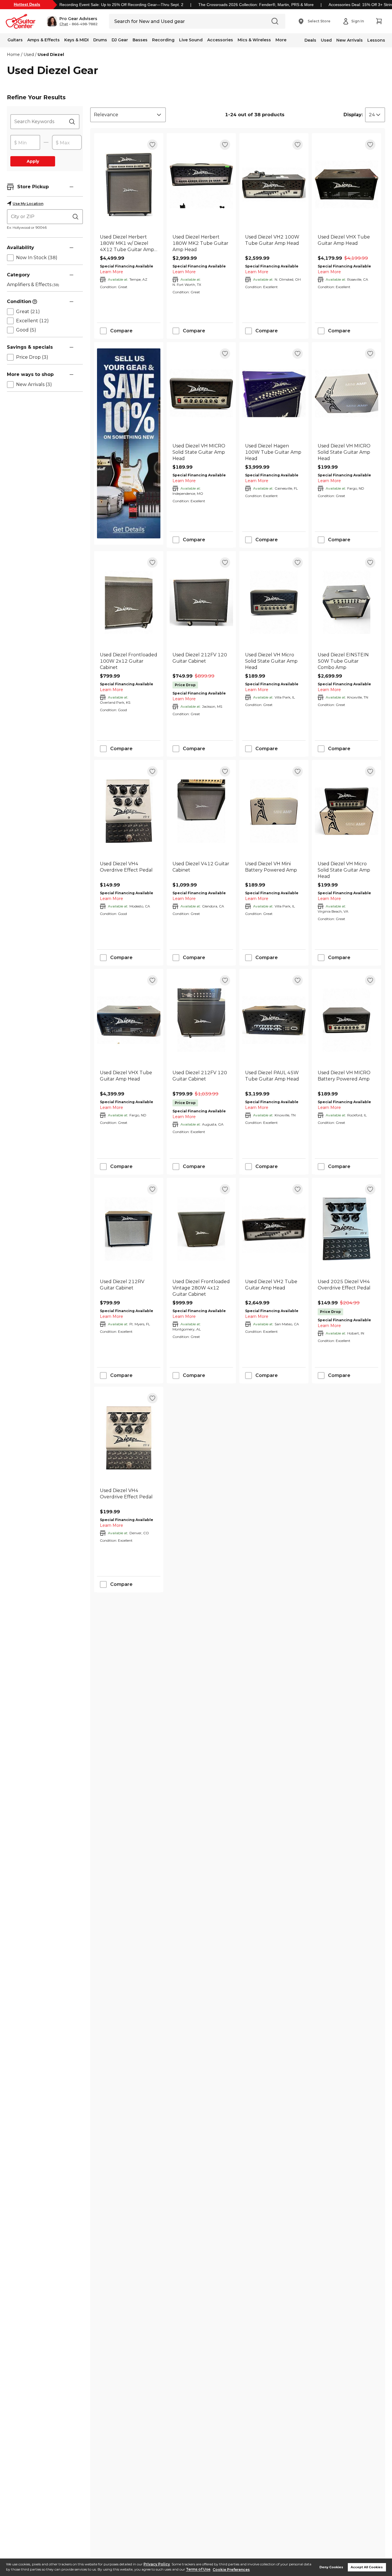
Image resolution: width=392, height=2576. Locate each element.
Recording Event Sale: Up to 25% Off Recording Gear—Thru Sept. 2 (121, 5)
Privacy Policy (157, 2564)
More (281, 40)
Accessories (220, 40)
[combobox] (128, 115)
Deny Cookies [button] (331, 2567)
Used (326, 40)
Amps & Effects (43, 40)
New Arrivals (350, 40)
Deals (310, 40)
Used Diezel (51, 55)
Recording (163, 40)
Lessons (376, 40)
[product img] (129, 184)
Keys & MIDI (76, 40)
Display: (353, 115)
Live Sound (191, 40)
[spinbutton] (25, 143)
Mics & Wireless (254, 40)
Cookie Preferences (231, 2570)
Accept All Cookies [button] (367, 2567)
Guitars (15, 40)
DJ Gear (120, 40)
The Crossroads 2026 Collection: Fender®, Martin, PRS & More (256, 5)
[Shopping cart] (379, 21)
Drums (100, 40)
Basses (140, 40)
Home (13, 55)
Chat (64, 24)
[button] (72, 21)
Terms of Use (198, 2570)
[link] (129, 243)
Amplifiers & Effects (33, 285)
